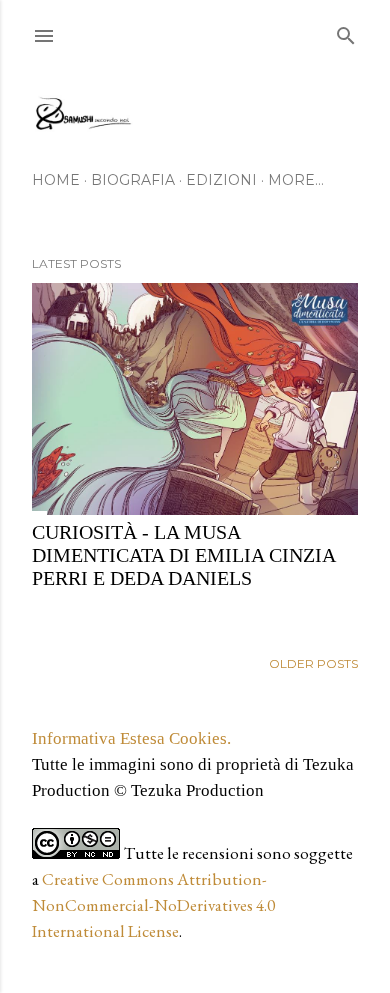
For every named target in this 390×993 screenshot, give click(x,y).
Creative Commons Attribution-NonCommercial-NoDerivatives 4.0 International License (153, 905)
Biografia (133, 180)
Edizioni (221, 180)
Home (56, 180)
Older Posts (313, 663)
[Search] (346, 31)
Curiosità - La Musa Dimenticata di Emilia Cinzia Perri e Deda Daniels (183, 555)
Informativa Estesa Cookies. (131, 738)
